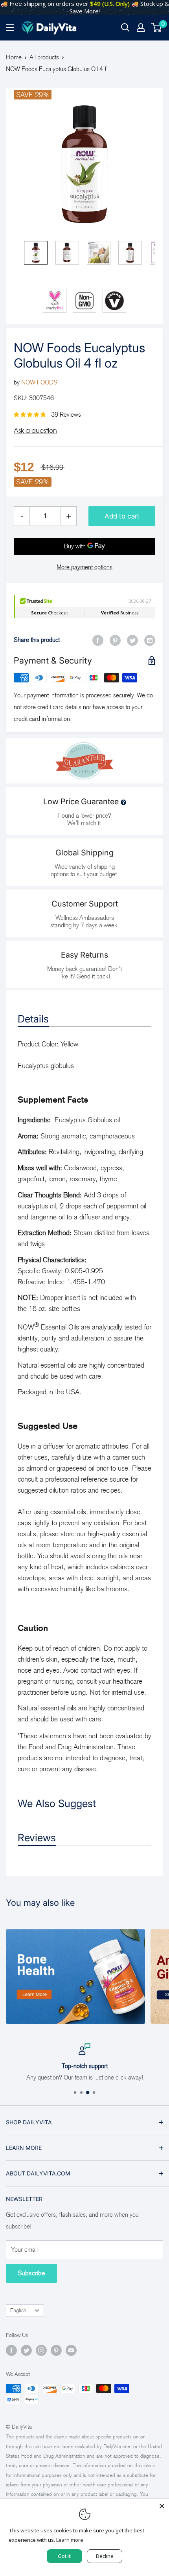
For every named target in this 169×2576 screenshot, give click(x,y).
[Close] (162, 2506)
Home (14, 57)
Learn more (70, 2540)
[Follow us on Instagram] (41, 2350)
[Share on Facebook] (98, 640)
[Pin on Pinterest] (115, 640)
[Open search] (125, 28)
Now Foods (39, 382)
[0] (157, 28)
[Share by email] (150, 640)
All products (44, 57)
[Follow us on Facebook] (11, 2350)
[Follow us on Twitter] (26, 2350)
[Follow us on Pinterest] (56, 2350)
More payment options (84, 567)
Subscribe (31, 2273)
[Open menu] (10, 28)
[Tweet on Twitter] (132, 640)
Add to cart (122, 516)
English (18, 2310)
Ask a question (35, 430)
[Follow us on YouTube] (71, 2350)
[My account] (141, 28)
